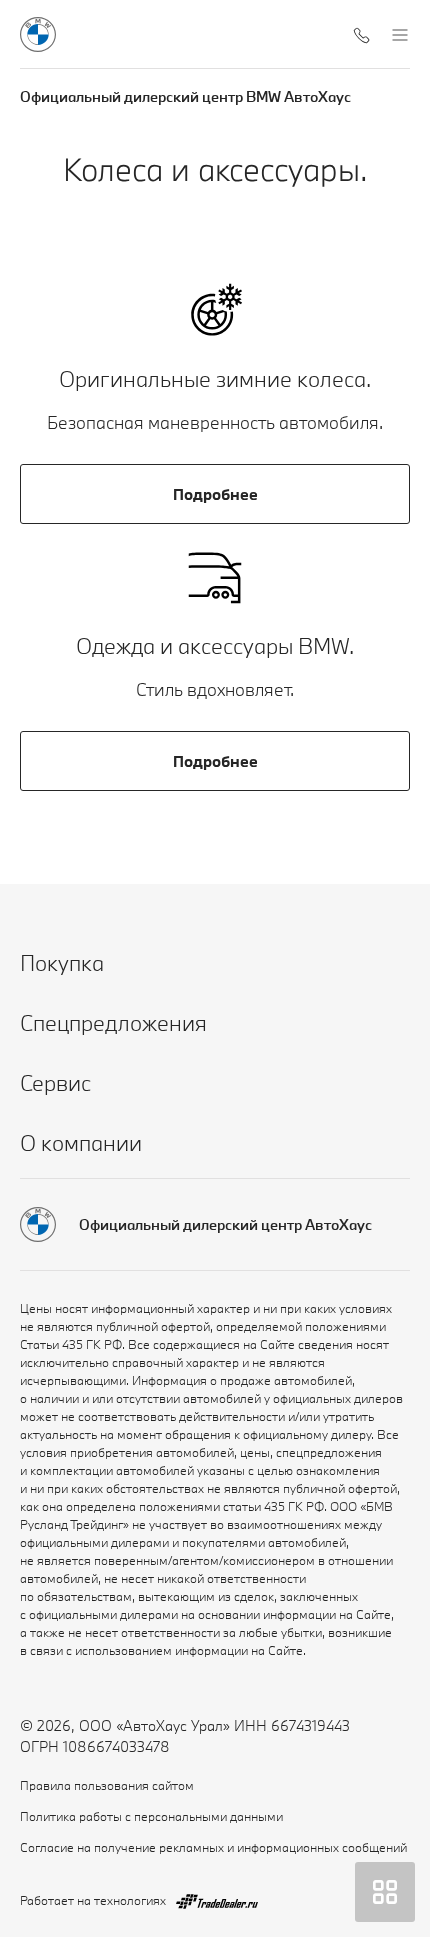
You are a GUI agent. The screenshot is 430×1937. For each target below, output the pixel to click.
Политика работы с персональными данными (151, 1816)
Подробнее (215, 494)
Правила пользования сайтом (107, 1785)
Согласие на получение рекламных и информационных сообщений (213, 1847)
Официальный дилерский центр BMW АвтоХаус (185, 96)
